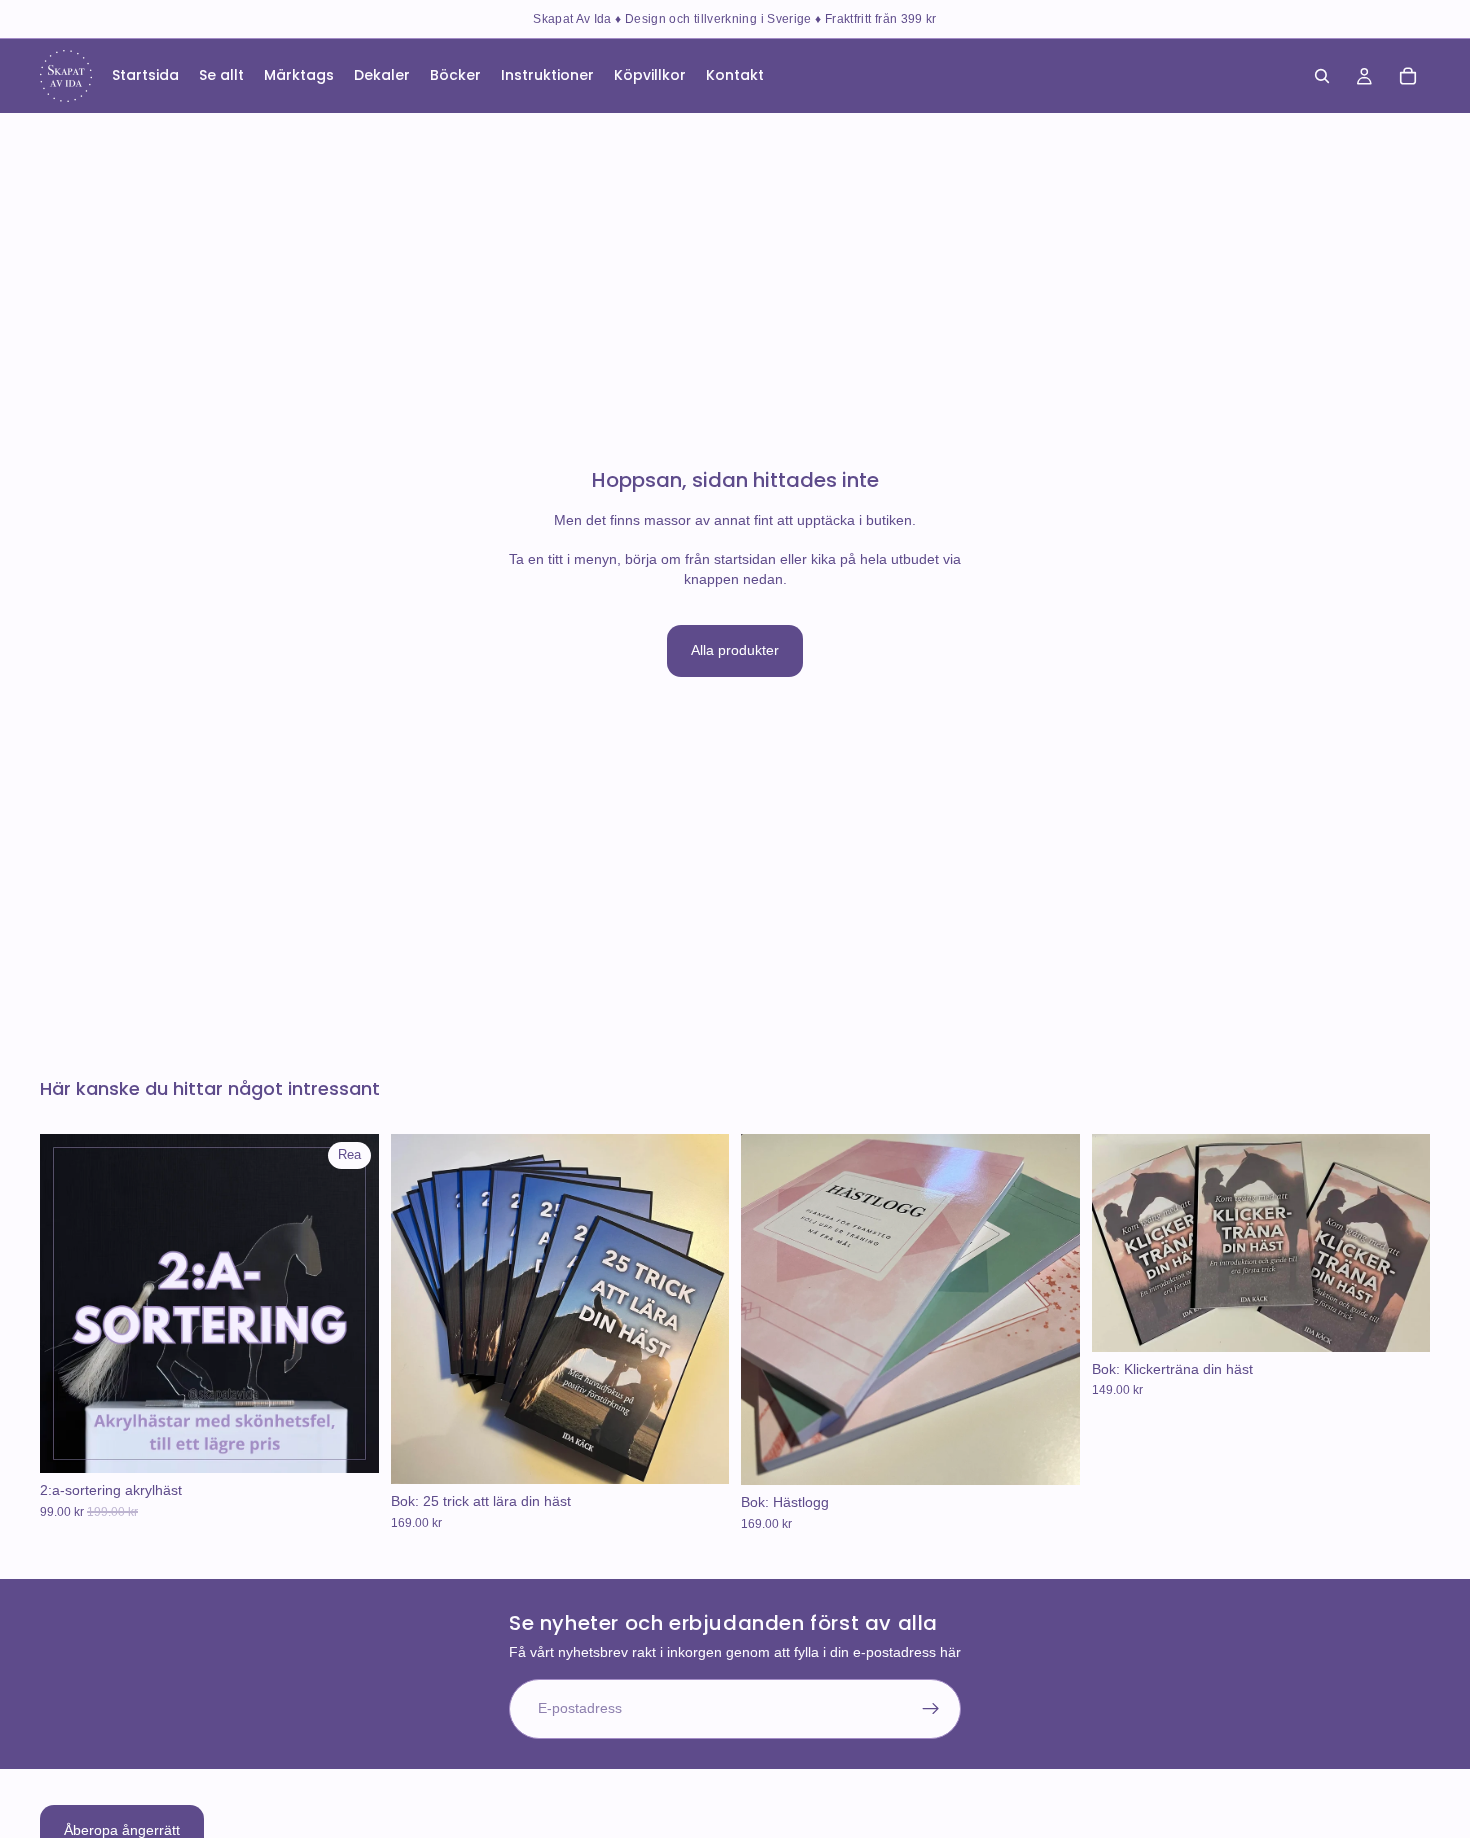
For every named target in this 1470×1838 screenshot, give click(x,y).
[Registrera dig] (931, 1709)
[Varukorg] (1408, 76)
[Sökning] (1322, 76)
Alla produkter (735, 650)
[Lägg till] (698, 1454)
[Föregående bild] (70, 1304)
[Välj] (348, 1443)
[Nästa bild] (349, 1304)
